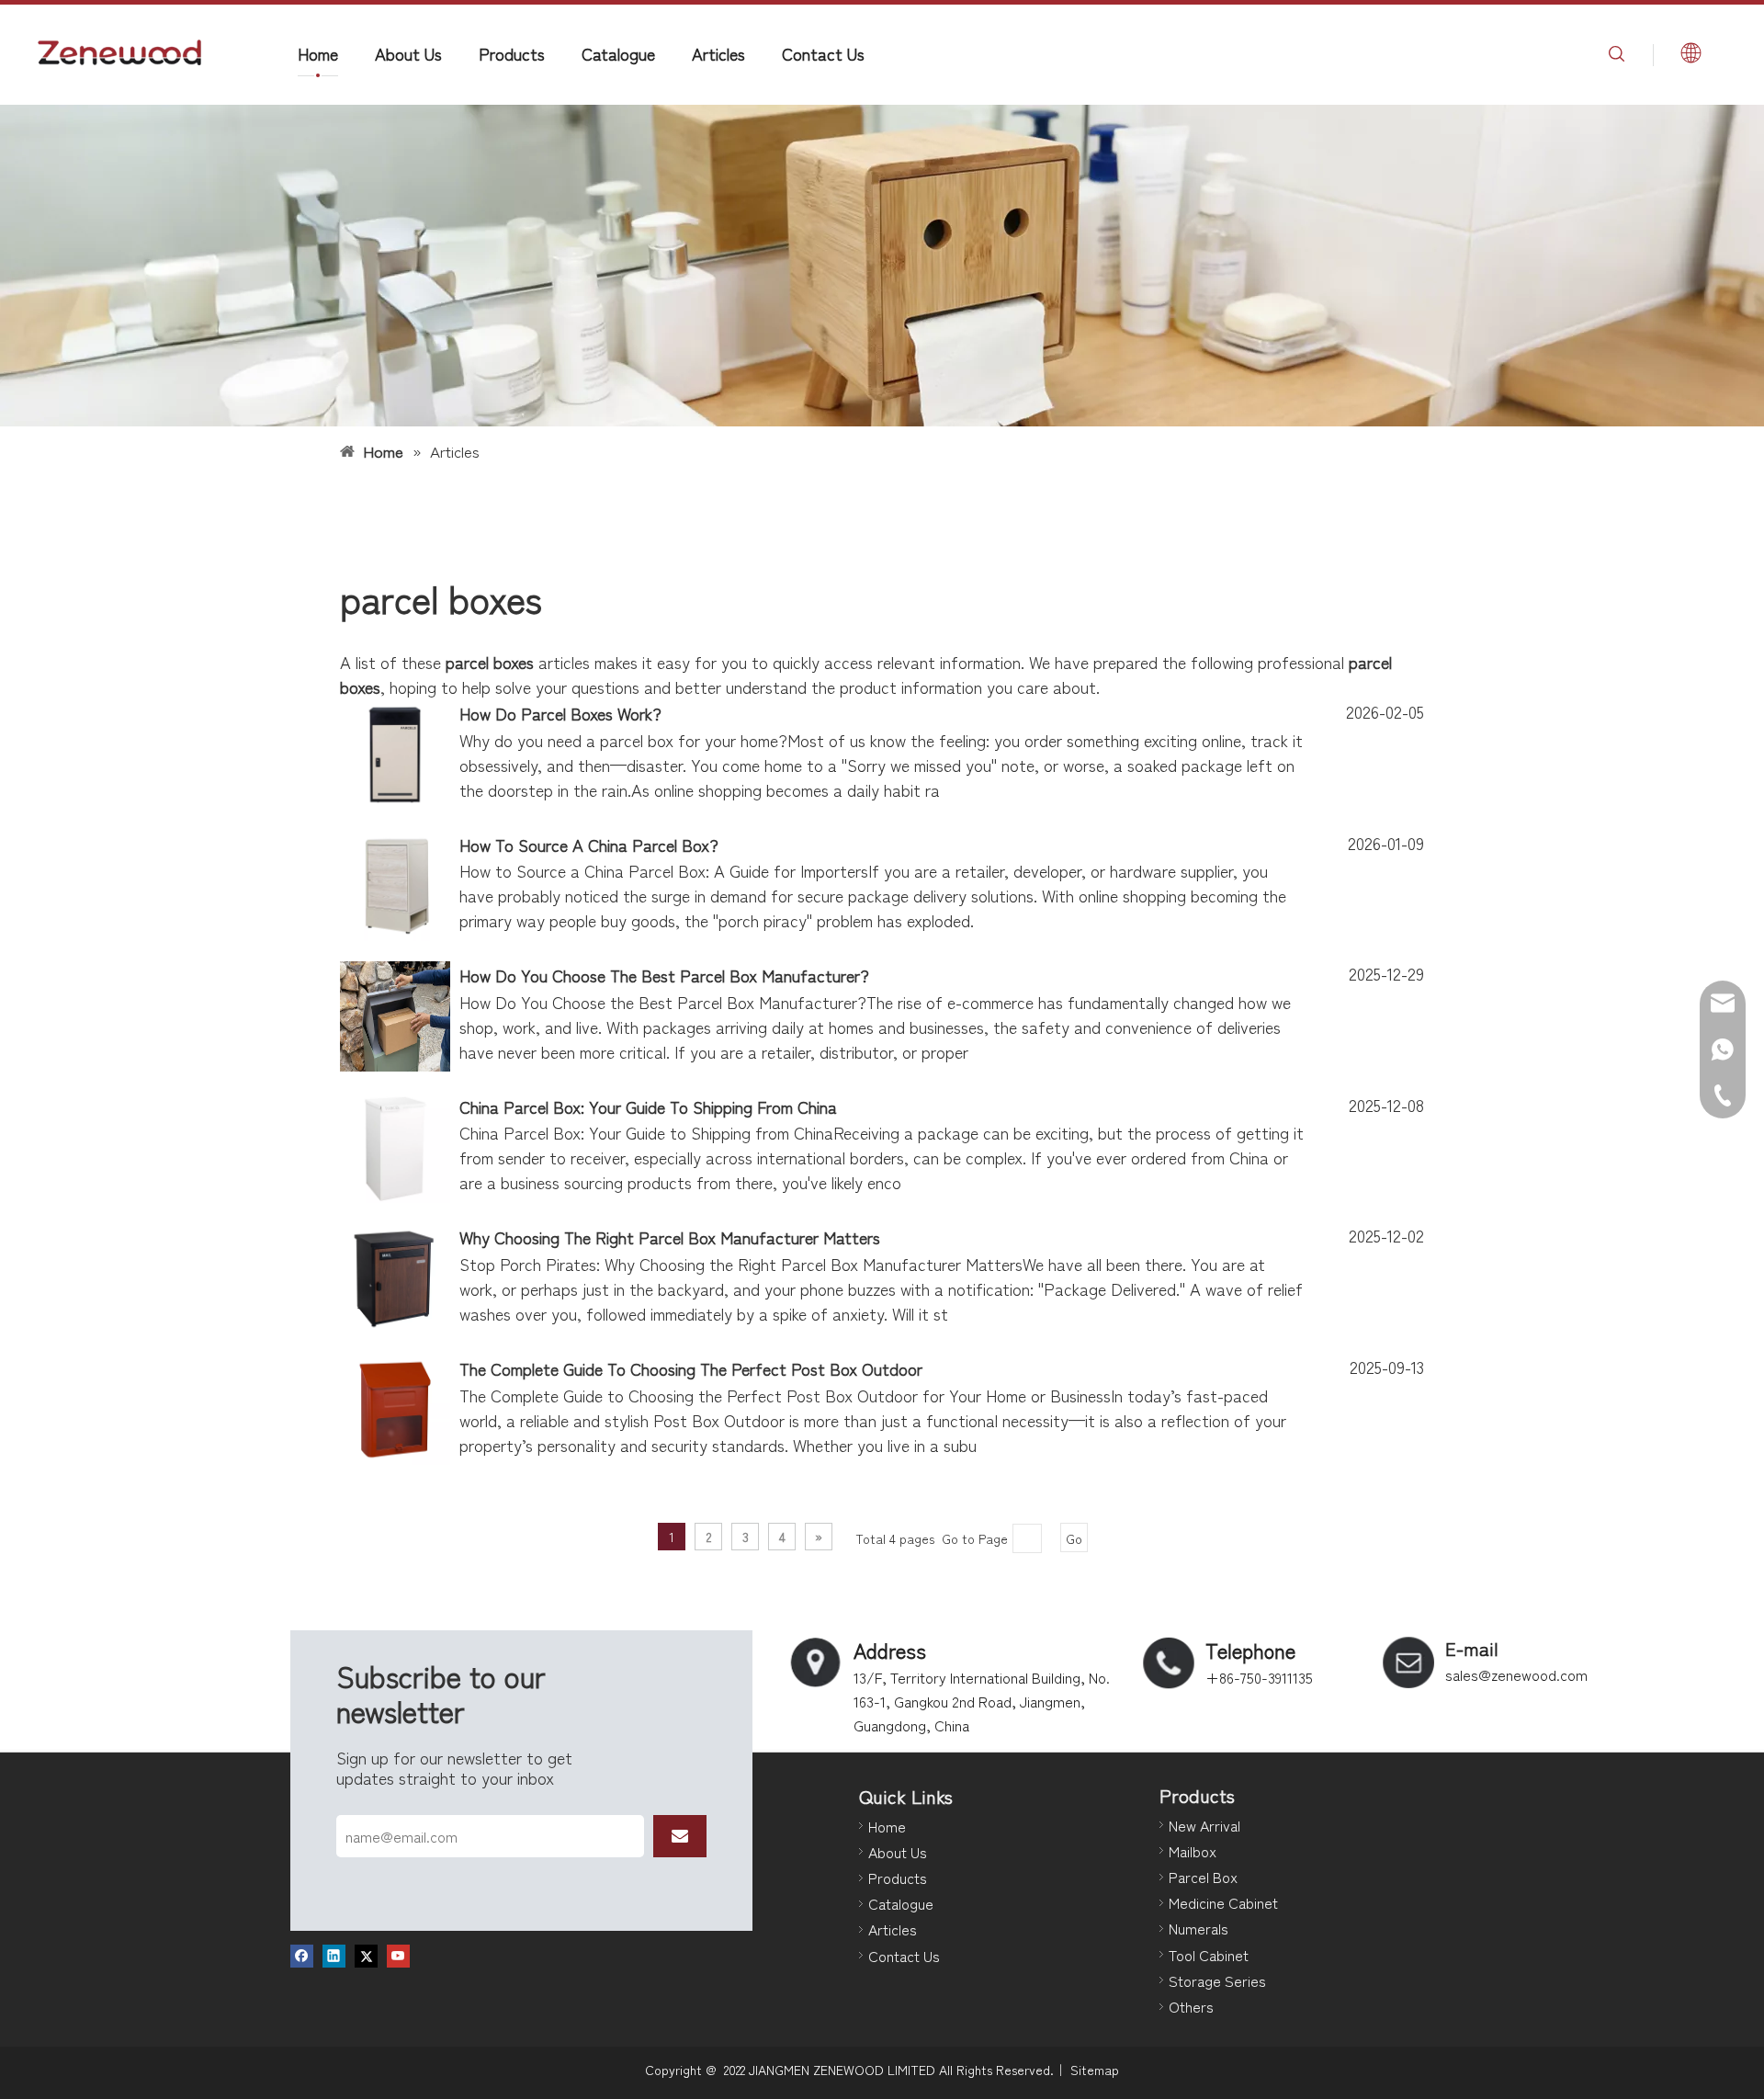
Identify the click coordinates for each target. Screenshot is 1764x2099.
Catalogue (618, 53)
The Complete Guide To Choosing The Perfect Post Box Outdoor (691, 1368)
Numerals (1199, 1928)
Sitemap (1095, 2070)
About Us (408, 53)
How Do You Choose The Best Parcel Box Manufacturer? (664, 975)
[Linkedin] (334, 1956)
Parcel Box (1203, 1877)
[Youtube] (398, 1956)
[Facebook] (302, 1956)
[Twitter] (366, 1956)
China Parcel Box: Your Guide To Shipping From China (648, 1106)
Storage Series (1217, 1980)
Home (318, 53)
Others (1191, 2006)
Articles (718, 53)
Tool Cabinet (1209, 1955)
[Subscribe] (680, 1836)
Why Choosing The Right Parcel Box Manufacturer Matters (670, 1237)
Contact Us (823, 53)
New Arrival (1204, 1825)
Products (512, 53)
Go (1074, 1538)
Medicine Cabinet (1223, 1902)
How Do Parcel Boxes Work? (560, 713)
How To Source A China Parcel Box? (589, 845)
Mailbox (1193, 1851)
